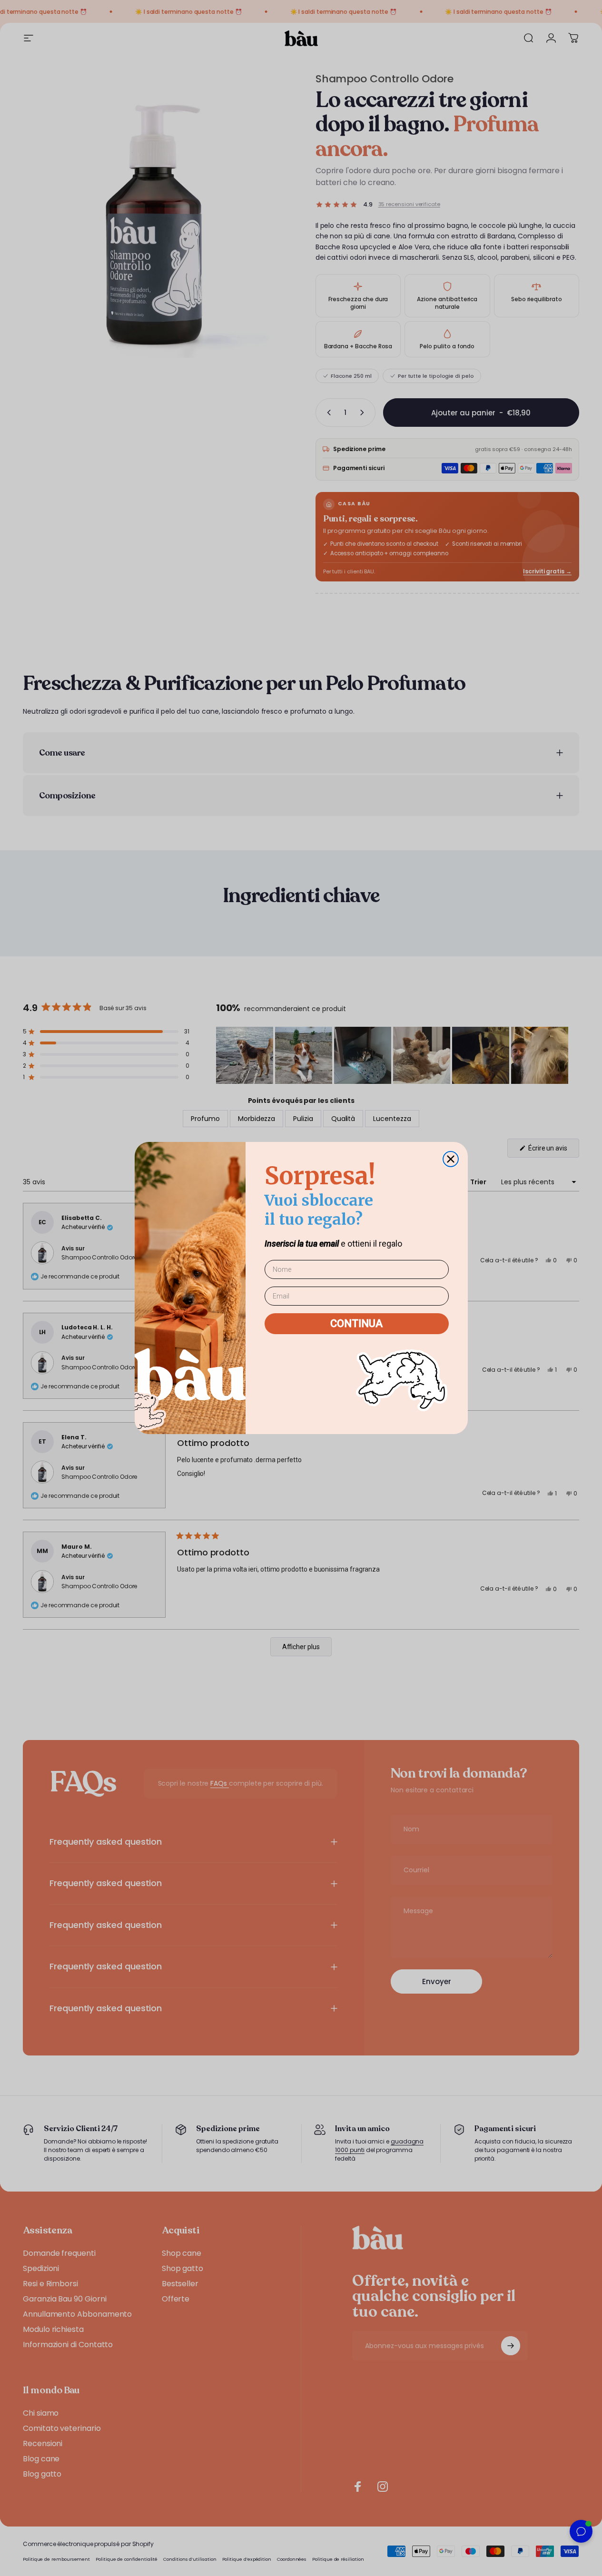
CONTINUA (356, 1323)
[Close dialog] (451, 1159)
